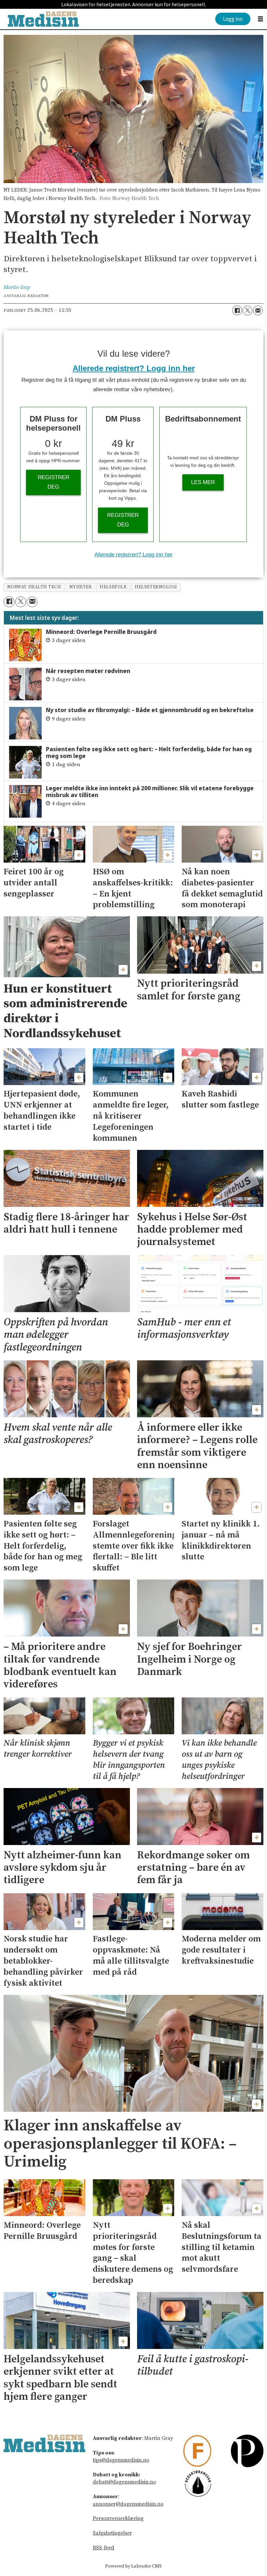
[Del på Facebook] (237, 310)
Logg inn (233, 19)
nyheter (81, 587)
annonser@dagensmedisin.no (128, 2504)
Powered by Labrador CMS (133, 2566)
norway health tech (34, 587)
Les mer (203, 482)
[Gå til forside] (43, 19)
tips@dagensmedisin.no (121, 2460)
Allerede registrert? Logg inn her (134, 368)
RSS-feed (104, 2548)
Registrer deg (54, 482)
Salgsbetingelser (112, 2533)
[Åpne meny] (260, 19)
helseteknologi (156, 587)
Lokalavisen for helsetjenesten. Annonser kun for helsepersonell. (134, 4)
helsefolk (113, 587)
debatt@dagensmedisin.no (124, 2482)
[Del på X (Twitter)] (247, 310)
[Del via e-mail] (258, 310)
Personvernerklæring (118, 2518)
